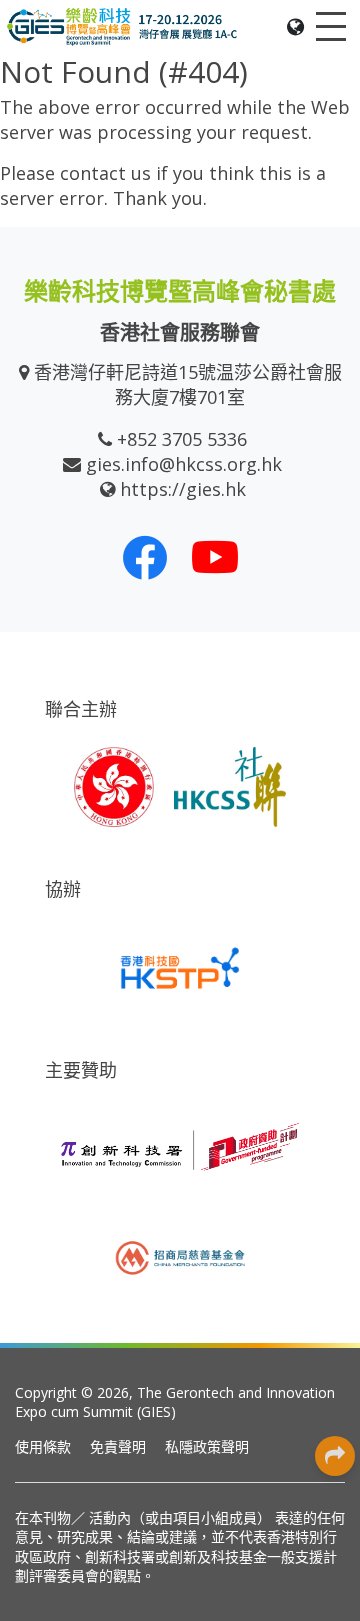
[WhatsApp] (335, 1231)
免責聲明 (118, 1446)
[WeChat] (335, 1276)
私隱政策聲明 (207, 1446)
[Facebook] (335, 1096)
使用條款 (43, 1446)
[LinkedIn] (335, 1141)
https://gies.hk (183, 489)
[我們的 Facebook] (145, 557)
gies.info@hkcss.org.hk (184, 464)
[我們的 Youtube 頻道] (215, 557)
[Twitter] (335, 1186)
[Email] (335, 1366)
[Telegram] (335, 1321)
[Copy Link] (335, 1411)
